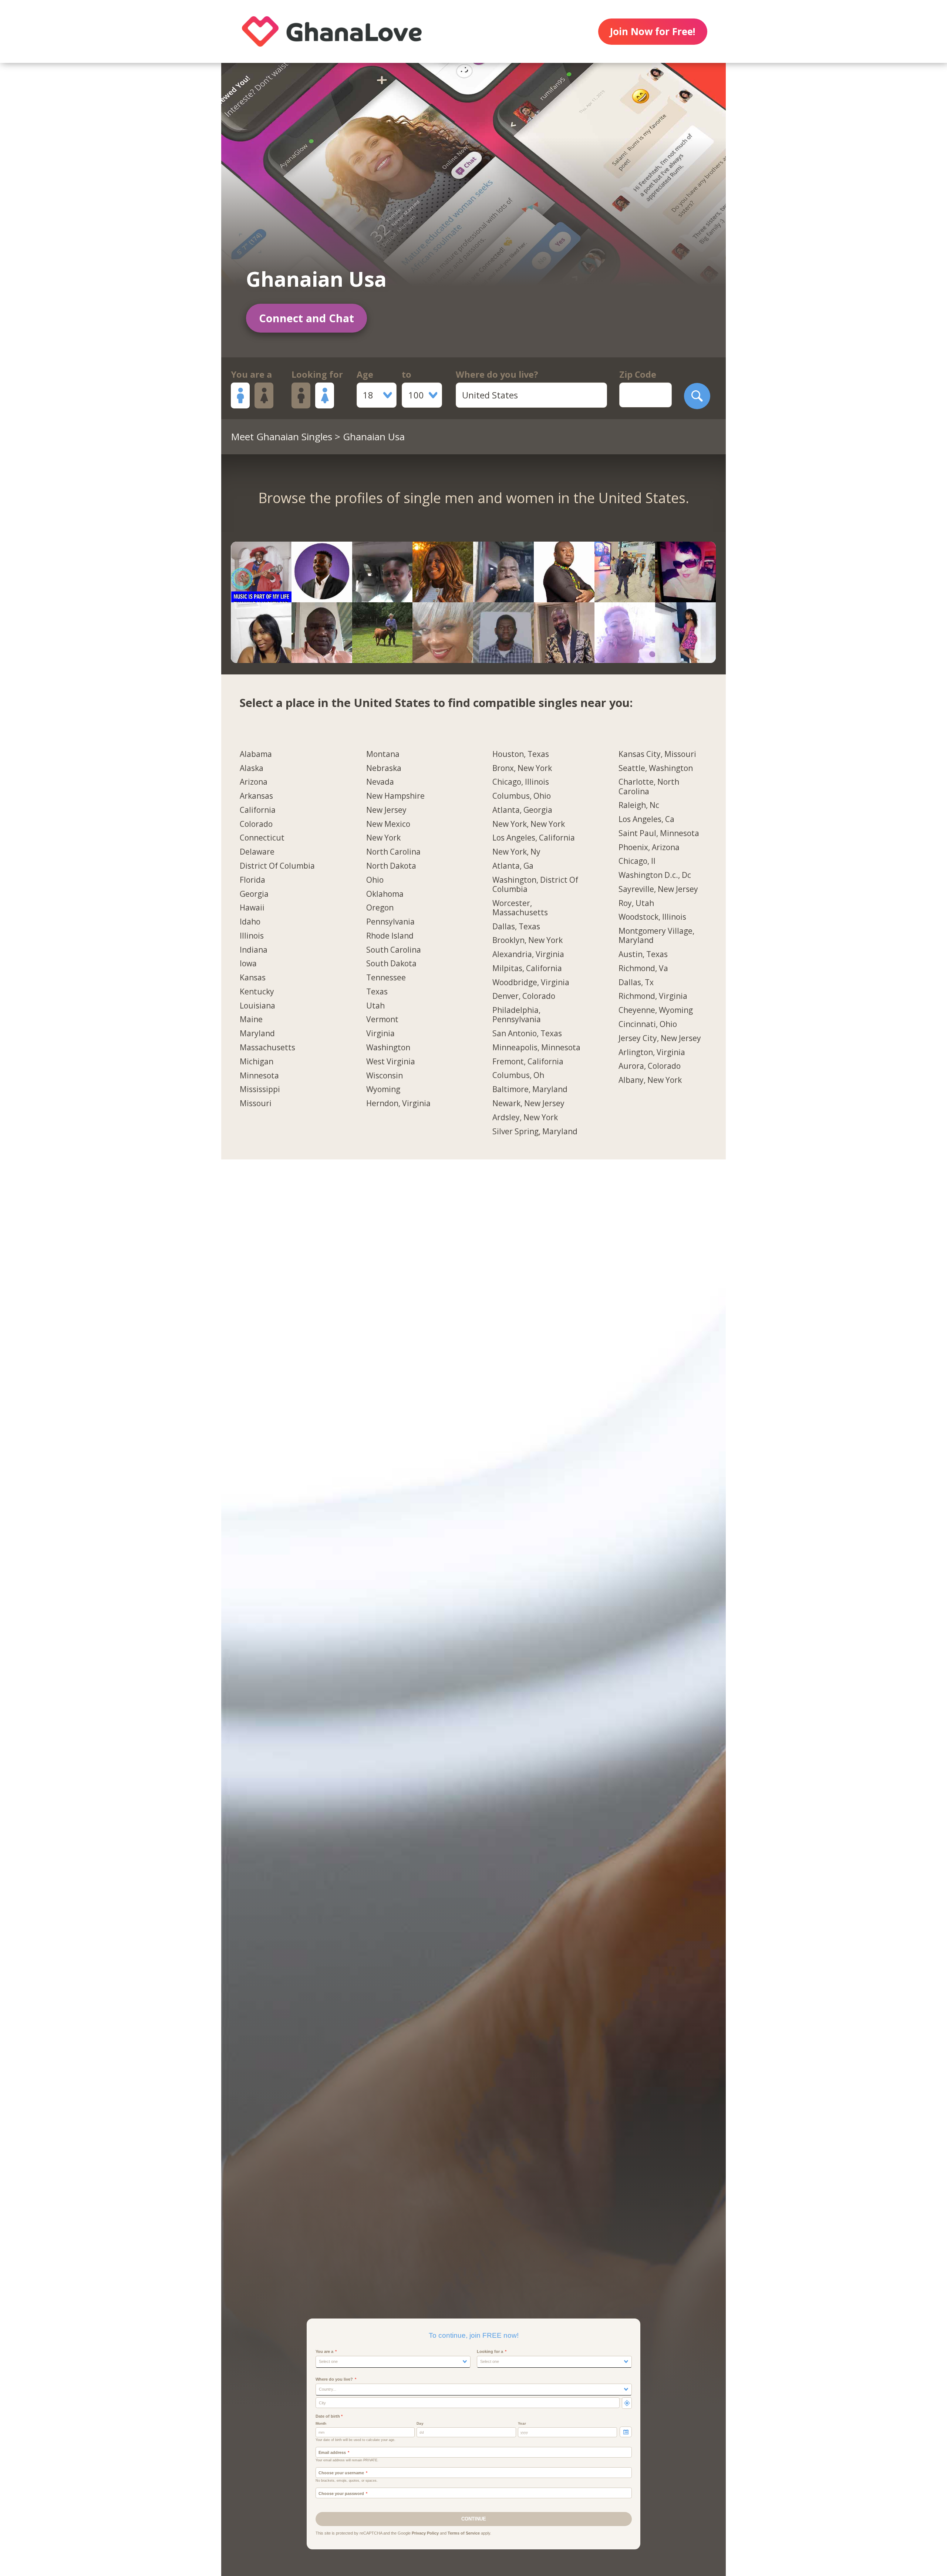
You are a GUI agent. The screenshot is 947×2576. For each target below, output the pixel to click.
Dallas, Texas (516, 927)
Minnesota (259, 1076)
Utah (375, 1006)
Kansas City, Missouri (657, 754)
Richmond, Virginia (653, 996)
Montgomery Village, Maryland (656, 936)
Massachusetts (267, 1048)
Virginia (380, 1034)
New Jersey (386, 810)
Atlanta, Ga (513, 866)
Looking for (317, 374)
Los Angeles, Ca (646, 819)
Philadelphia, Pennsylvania (517, 1015)
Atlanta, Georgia (522, 810)
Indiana (254, 950)
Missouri (256, 1104)
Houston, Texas (521, 754)
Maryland (257, 1034)
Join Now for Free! (653, 31)
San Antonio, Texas (527, 1034)
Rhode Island (390, 936)
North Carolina (393, 852)
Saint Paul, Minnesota (659, 834)
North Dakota (391, 866)
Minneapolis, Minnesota (536, 1048)
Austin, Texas (643, 954)
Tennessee (386, 978)
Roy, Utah (636, 903)
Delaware (257, 852)
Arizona (254, 782)
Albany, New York (650, 1080)
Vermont (382, 1020)
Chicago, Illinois (521, 782)
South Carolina (394, 950)
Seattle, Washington (656, 768)
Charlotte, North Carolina (649, 787)
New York (383, 838)
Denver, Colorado (524, 996)
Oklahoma (385, 894)
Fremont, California (528, 1062)
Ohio (375, 880)
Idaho (250, 922)
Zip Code (638, 374)
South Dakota (391, 964)
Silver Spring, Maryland (535, 1132)
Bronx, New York (522, 768)
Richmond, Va (643, 969)
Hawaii (252, 908)
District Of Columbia (277, 866)
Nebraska (384, 768)
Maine (251, 1020)
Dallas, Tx (636, 983)
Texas (377, 992)
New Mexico (388, 824)
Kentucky (257, 992)
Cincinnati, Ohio (648, 1024)
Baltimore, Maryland (530, 1090)
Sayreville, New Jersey (658, 889)
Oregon (380, 908)
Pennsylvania (390, 922)
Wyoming (383, 1090)
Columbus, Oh (518, 1075)
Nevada (380, 782)
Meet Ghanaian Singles (282, 437)
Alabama (256, 754)
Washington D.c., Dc (655, 875)
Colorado (256, 824)
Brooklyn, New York (528, 940)
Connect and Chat (306, 318)
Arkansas (256, 796)
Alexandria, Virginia (528, 954)
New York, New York (529, 824)
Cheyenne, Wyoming (656, 1010)
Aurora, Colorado (650, 1066)
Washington (388, 1048)
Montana (383, 754)
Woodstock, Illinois (652, 917)
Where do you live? (497, 374)
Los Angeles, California (534, 838)
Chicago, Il (637, 861)
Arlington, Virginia (652, 1053)
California (258, 810)
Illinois (252, 936)
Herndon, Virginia (398, 1104)
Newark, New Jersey (528, 1104)
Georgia (254, 894)
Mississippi (260, 1090)
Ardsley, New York (525, 1118)
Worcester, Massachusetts (520, 908)
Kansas (253, 978)
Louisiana (257, 1006)
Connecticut (262, 838)
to (407, 374)
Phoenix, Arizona (649, 848)
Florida (252, 880)
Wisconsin (385, 1076)
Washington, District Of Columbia (535, 885)
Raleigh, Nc (639, 805)
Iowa (248, 964)
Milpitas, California (527, 969)
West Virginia (391, 1062)
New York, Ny (516, 852)
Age (365, 374)
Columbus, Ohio (522, 796)
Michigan (257, 1062)
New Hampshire (395, 796)
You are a (251, 374)
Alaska (252, 768)
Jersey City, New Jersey (660, 1038)
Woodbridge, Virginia (531, 983)
